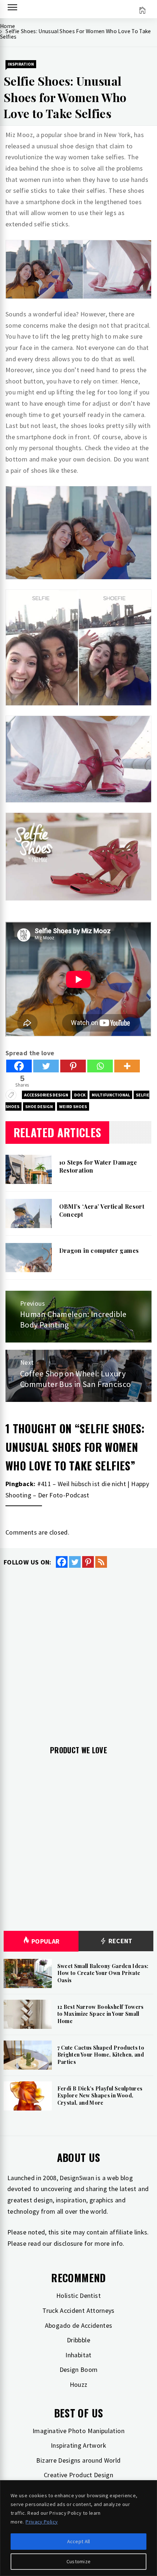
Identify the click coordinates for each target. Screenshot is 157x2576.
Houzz (79, 2384)
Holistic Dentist (78, 2296)
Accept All (79, 2541)
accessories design (46, 1095)
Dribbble (78, 2340)
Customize (79, 2561)
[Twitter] (46, 1066)
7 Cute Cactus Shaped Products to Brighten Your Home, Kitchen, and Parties (101, 2055)
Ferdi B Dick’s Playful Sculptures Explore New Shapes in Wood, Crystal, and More (100, 2096)
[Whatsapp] (100, 1066)
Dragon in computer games (99, 1250)
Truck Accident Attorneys (78, 2310)
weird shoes (73, 1106)
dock (80, 1095)
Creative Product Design (78, 2475)
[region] (78, 2528)
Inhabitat (78, 2355)
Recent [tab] (120, 1941)
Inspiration (21, 64)
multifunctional (111, 1095)
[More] (127, 1066)
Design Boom (79, 2370)
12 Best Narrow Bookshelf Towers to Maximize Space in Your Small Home (101, 2014)
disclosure (68, 2243)
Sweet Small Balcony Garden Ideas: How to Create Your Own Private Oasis (103, 1973)
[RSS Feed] (101, 1562)
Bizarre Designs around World (78, 2460)
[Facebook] (19, 1066)
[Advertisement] (78, 1651)
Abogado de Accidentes (79, 2325)
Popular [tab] (46, 1941)
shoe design (39, 1106)
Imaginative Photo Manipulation (78, 2431)
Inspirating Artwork (78, 2445)
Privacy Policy (42, 2522)
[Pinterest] (73, 1066)
